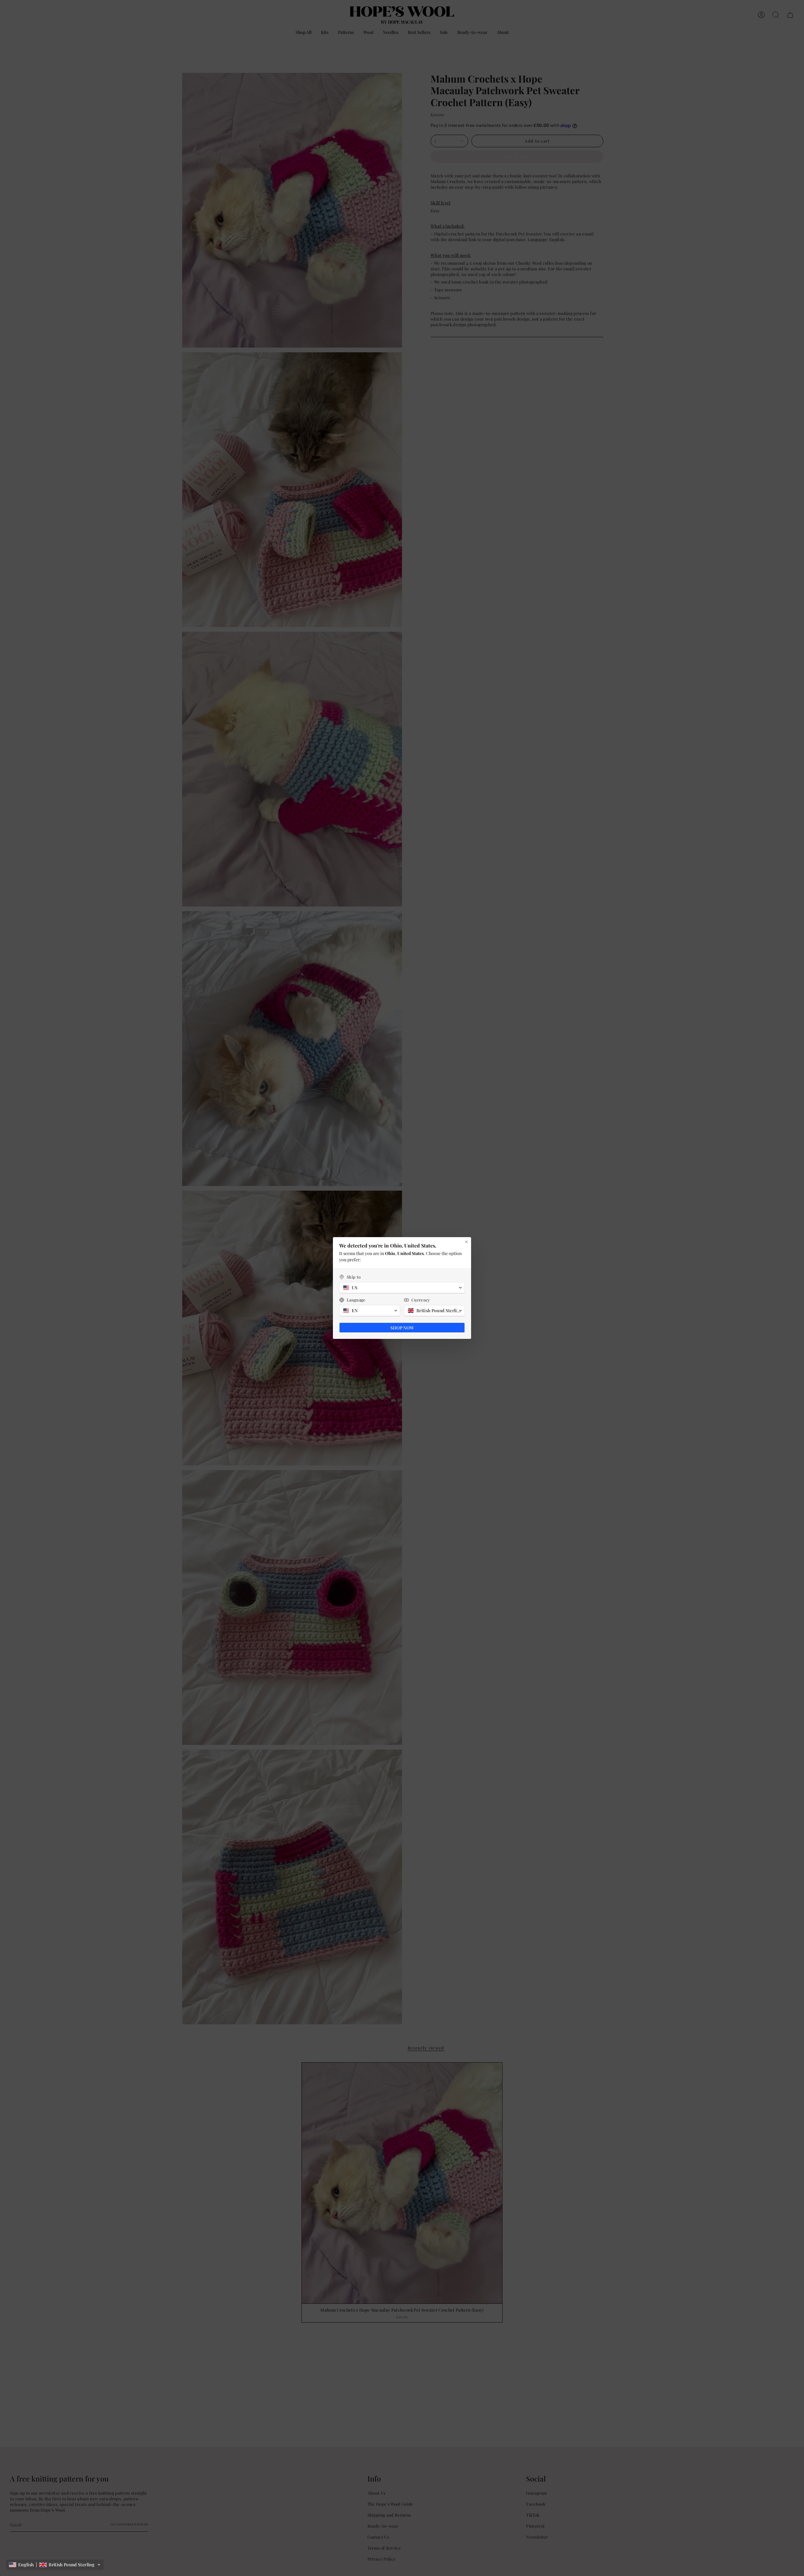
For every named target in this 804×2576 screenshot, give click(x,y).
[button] (55, 2565)
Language (356, 1300)
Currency (421, 1300)
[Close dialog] (466, 1242)
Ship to (354, 1277)
